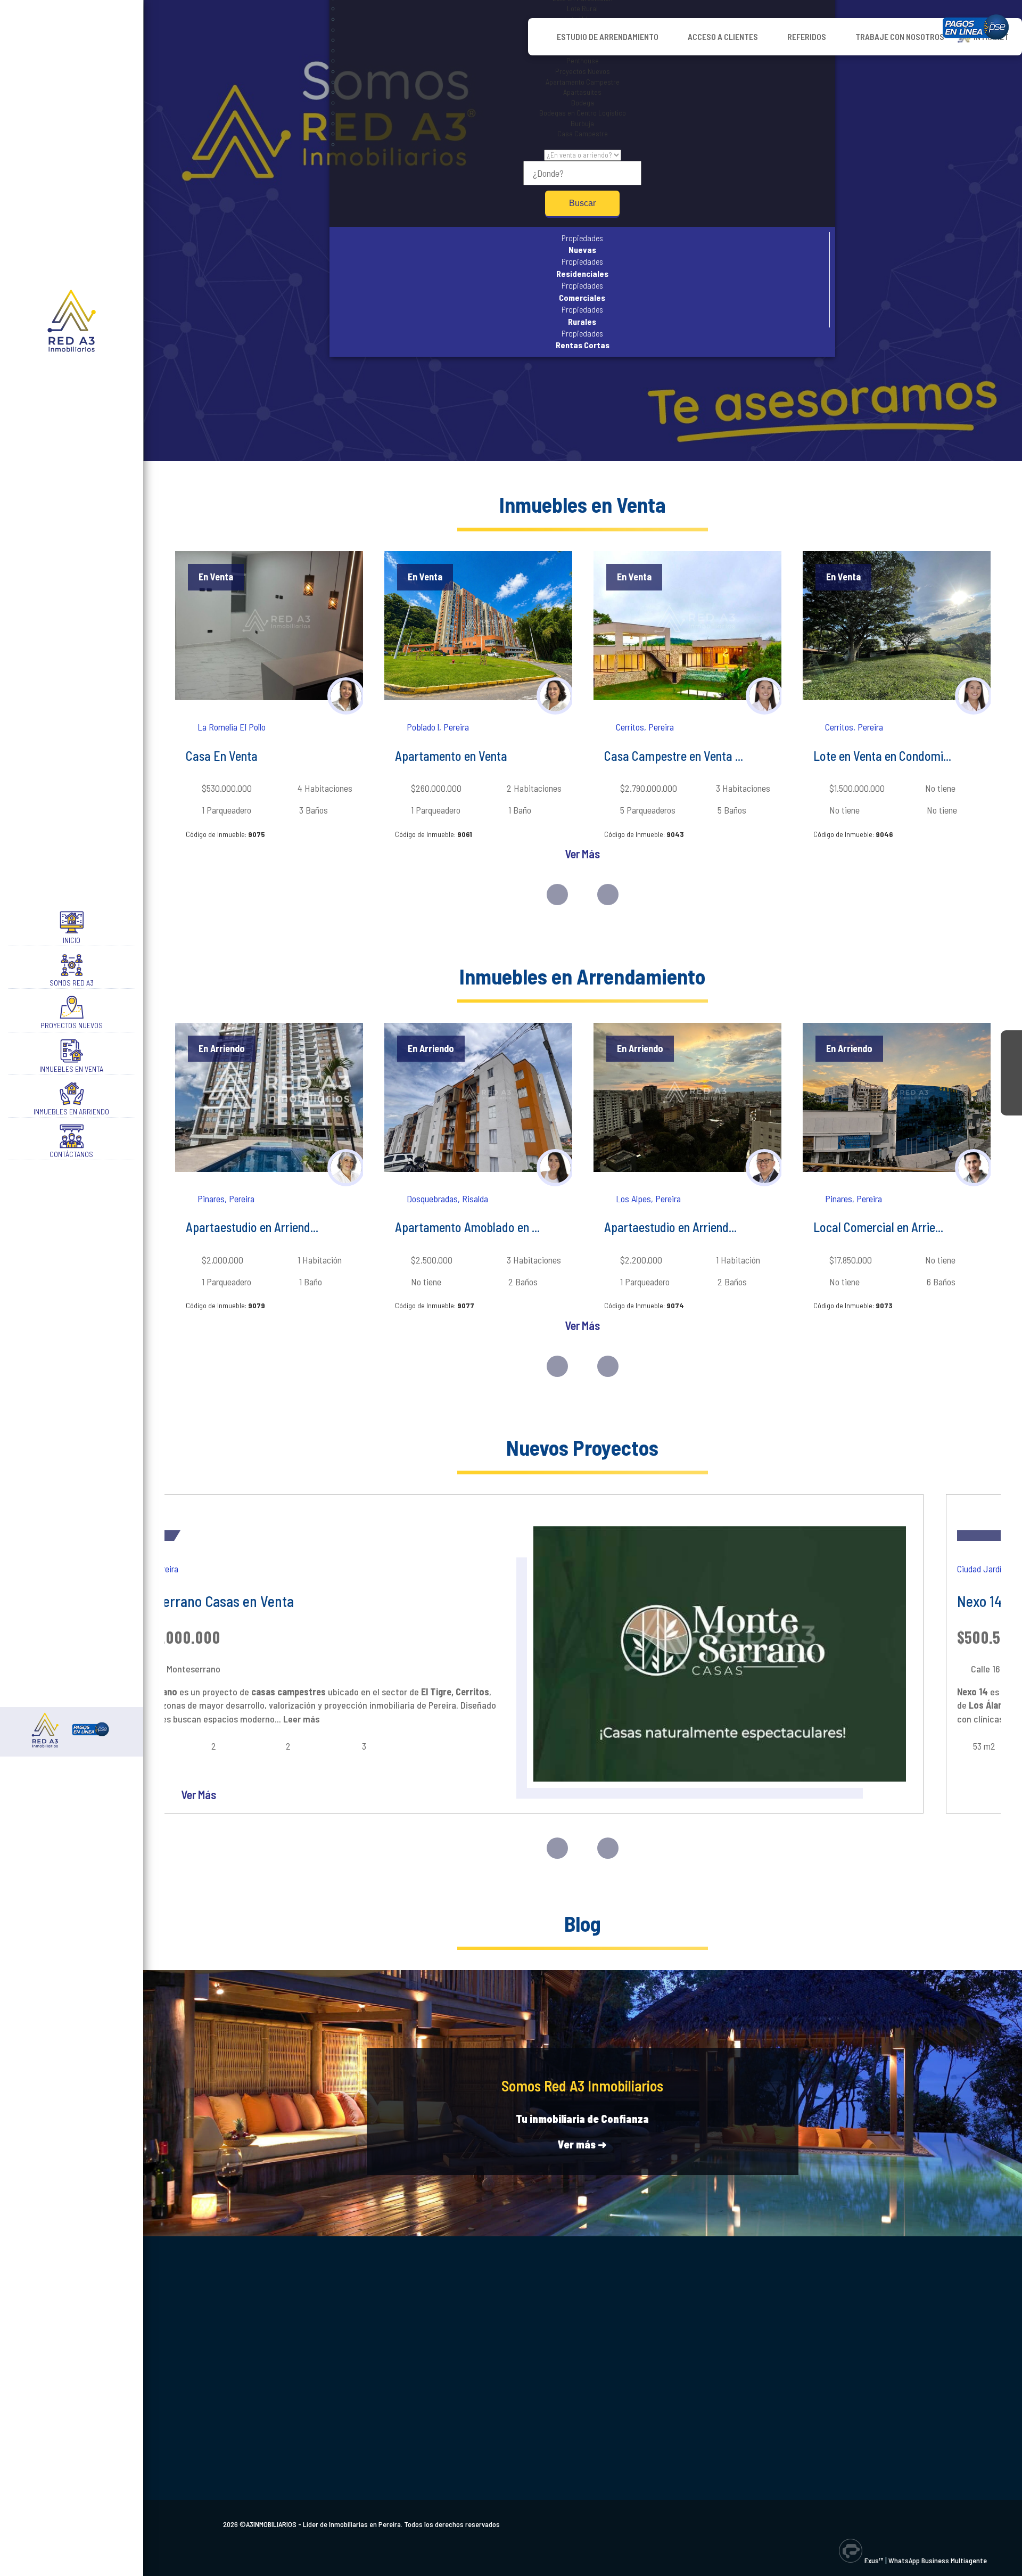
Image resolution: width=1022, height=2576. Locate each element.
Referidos (807, 36)
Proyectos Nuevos (72, 1025)
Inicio (72, 940)
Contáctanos (71, 1154)
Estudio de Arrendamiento (608, 36)
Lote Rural (582, 8)
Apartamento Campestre (583, 82)
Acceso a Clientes (723, 36)
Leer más (300, 1719)
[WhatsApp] (1011, 1105)
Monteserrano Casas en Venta (207, 1601)
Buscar (582, 203)
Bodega (583, 102)
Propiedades (582, 244)
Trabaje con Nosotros (900, 36)
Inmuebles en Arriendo (71, 1111)
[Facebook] (1011, 1041)
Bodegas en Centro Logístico (583, 113)
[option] (269, 704)
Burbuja (582, 123)
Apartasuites (582, 92)
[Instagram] (1011, 1062)
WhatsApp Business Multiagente (938, 2560)
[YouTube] (1011, 1084)
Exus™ (874, 2560)
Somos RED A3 (72, 983)
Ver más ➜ (582, 2144)
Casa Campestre (583, 133)
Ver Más (582, 854)
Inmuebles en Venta (71, 1069)
